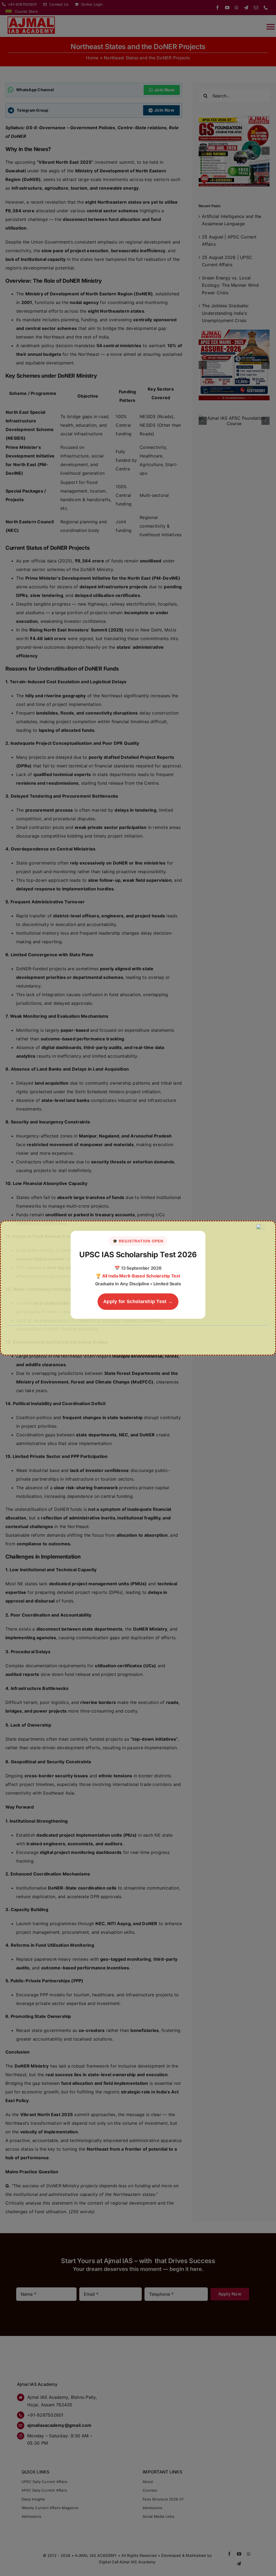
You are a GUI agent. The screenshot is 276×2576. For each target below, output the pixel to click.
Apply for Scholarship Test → (138, 1301)
